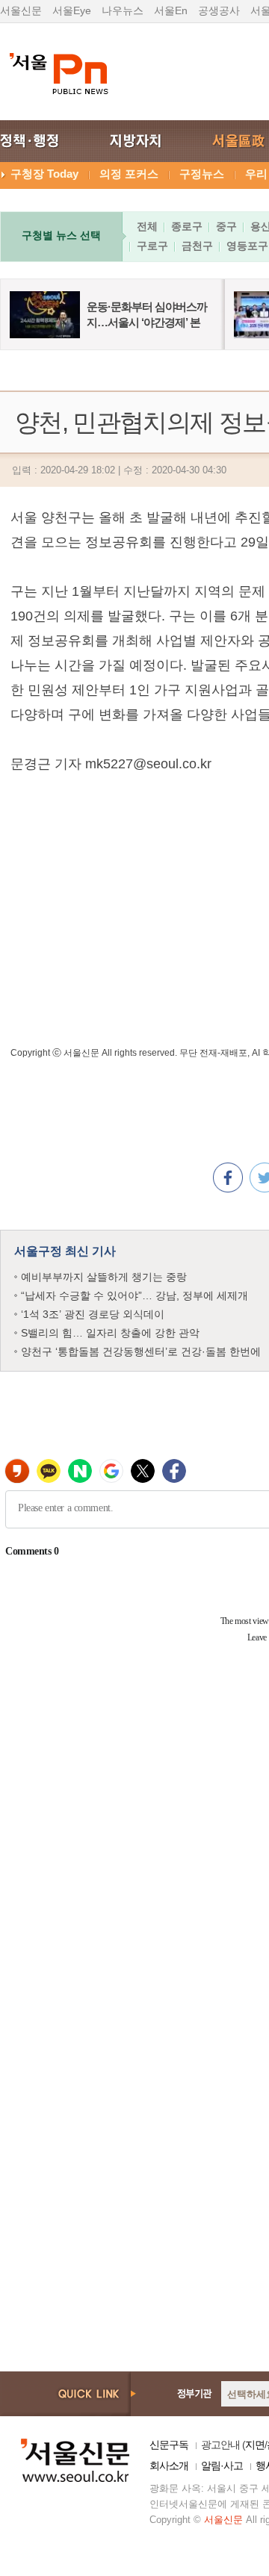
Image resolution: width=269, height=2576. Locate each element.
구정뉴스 (202, 174)
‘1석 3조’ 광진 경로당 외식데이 (93, 1314)
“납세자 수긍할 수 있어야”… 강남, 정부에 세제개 (134, 1295)
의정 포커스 (129, 174)
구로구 (152, 246)
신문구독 (169, 2445)
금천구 (197, 246)
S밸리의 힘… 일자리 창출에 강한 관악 (110, 1333)
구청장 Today (44, 174)
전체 (147, 226)
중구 (226, 226)
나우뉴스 (123, 10)
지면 (255, 2445)
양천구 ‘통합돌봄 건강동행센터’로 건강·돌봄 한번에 (141, 1351)
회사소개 (169, 2465)
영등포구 (247, 246)
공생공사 (219, 10)
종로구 (187, 226)
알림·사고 (222, 2465)
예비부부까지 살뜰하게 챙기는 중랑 (104, 1277)
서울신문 (21, 10)
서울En (171, 10)
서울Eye (72, 10)
